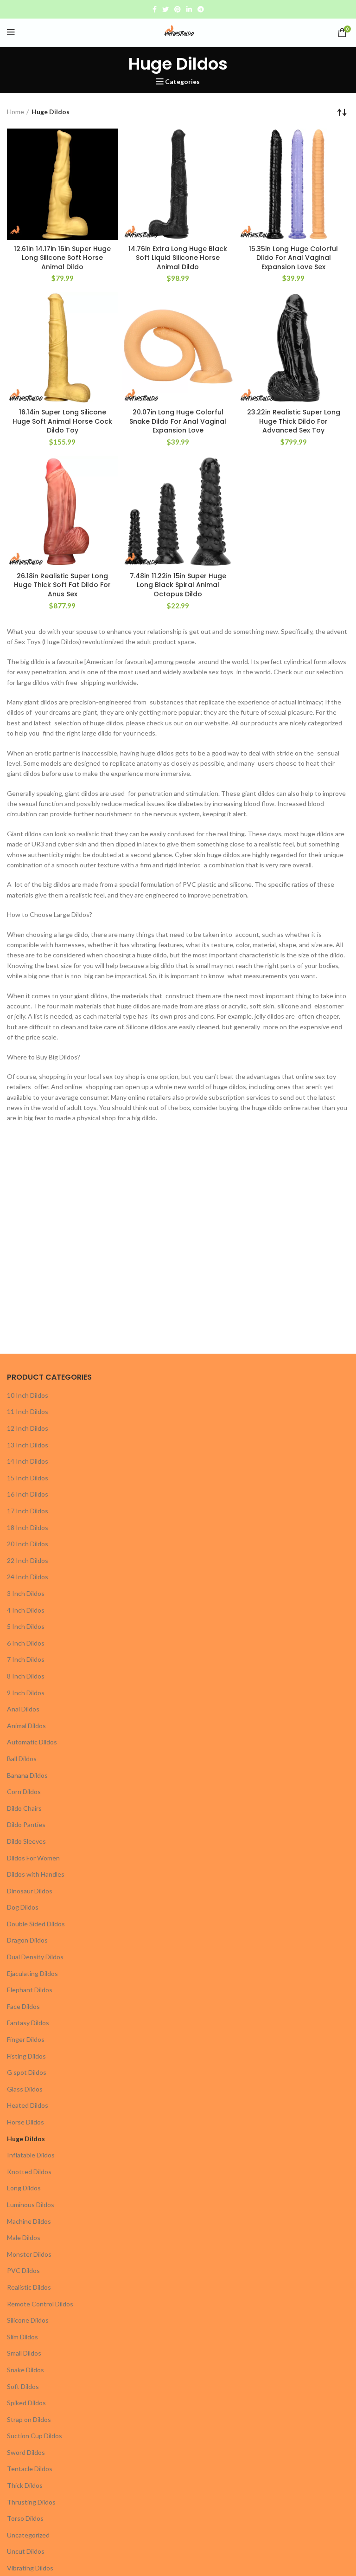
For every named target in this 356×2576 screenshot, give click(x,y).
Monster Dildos (29, 2254)
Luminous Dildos (31, 2205)
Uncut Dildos (26, 2551)
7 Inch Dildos (26, 1659)
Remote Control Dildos (40, 2304)
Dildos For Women (33, 1858)
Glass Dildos (25, 2089)
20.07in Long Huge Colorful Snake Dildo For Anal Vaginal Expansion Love (178, 421)
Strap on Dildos (29, 2419)
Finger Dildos (26, 2039)
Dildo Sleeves (26, 1841)
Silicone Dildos (28, 2320)
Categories (182, 82)
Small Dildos (24, 2353)
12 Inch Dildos (28, 1428)
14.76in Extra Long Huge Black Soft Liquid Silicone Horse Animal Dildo (178, 258)
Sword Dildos (26, 2452)
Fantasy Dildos (28, 2023)
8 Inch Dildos (26, 1676)
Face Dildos (23, 2006)
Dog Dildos (23, 1907)
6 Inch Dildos (26, 1643)
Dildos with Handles (36, 1874)
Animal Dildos (26, 1726)
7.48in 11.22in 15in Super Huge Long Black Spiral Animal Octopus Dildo (178, 585)
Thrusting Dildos (31, 2502)
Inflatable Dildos (31, 2155)
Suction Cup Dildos (35, 2436)
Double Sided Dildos (36, 1924)
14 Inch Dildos (28, 1461)
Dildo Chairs (24, 1808)
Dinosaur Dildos (30, 1891)
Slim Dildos (22, 2337)
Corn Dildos (24, 1792)
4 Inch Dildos (26, 1610)
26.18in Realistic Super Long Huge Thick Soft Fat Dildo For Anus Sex (62, 585)
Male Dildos (24, 2237)
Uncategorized (28, 2535)
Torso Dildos (25, 2518)
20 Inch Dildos (28, 1544)
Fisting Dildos (26, 2056)
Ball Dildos (22, 1759)
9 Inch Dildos (26, 1693)
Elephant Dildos (30, 1990)
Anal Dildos (23, 1709)
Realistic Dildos (29, 2287)
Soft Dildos (23, 2386)
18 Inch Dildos (28, 1527)
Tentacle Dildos (30, 2469)
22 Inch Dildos (28, 1560)
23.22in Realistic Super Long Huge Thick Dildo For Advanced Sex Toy (294, 421)
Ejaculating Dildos (32, 1973)
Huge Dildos (26, 2139)
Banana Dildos (27, 1775)
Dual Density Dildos (35, 1957)
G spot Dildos (27, 2072)
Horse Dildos (25, 2122)
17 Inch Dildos (28, 1511)
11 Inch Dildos (28, 1411)
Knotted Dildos (29, 2172)
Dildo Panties (26, 1824)
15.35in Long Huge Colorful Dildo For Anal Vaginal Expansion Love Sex (293, 258)
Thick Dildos (25, 2485)
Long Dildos (24, 2188)
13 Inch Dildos (28, 1445)
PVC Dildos (23, 2270)
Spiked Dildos (26, 2403)
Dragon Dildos (27, 1940)
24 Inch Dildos (28, 1577)
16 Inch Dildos (28, 1494)
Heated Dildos (28, 2105)
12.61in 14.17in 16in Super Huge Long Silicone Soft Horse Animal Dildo (62, 258)
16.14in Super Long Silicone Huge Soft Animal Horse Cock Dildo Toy (62, 421)
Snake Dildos (25, 2370)
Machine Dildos (29, 2221)
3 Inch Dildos (26, 1593)
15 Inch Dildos (28, 1478)
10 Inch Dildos (28, 1395)
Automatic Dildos (32, 1742)
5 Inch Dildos (26, 1626)
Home (16, 112)
